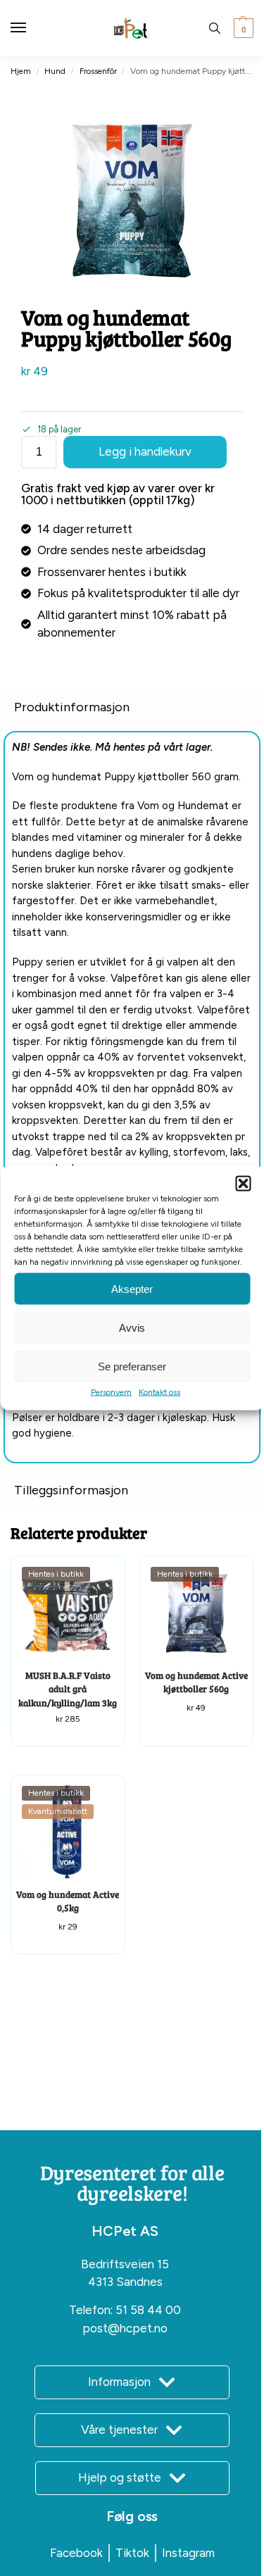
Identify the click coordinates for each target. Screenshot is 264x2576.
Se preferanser (132, 1366)
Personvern (111, 1392)
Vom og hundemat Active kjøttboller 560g (196, 1682)
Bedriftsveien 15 (125, 2264)
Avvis (132, 1327)
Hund (55, 71)
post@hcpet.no (125, 2328)
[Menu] (32, 28)
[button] (243, 1184)
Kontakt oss (159, 1392)
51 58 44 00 (148, 2310)
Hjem (21, 71)
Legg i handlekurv (145, 451)
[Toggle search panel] (215, 28)
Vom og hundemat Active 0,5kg (68, 1901)
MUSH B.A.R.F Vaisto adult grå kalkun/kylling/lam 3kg (68, 1689)
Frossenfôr (98, 71)
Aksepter (132, 1288)
